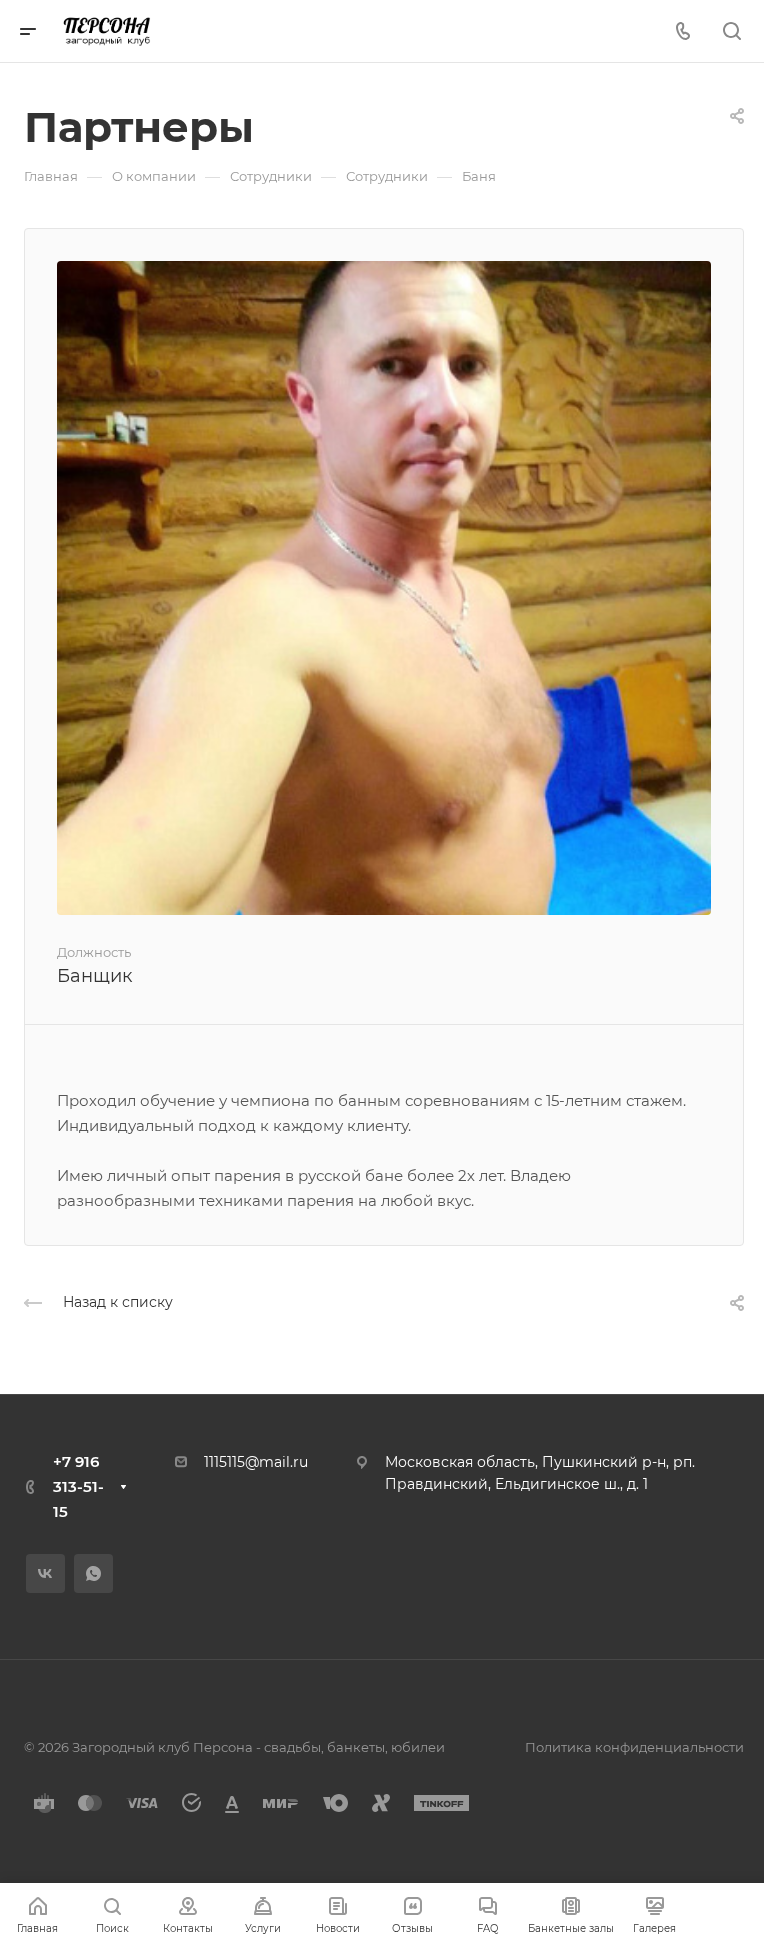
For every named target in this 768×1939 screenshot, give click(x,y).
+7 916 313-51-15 (78, 1486)
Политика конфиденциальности (634, 1747)
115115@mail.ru (258, 1462)
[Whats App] (93, 1573)
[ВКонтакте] (45, 1573)
